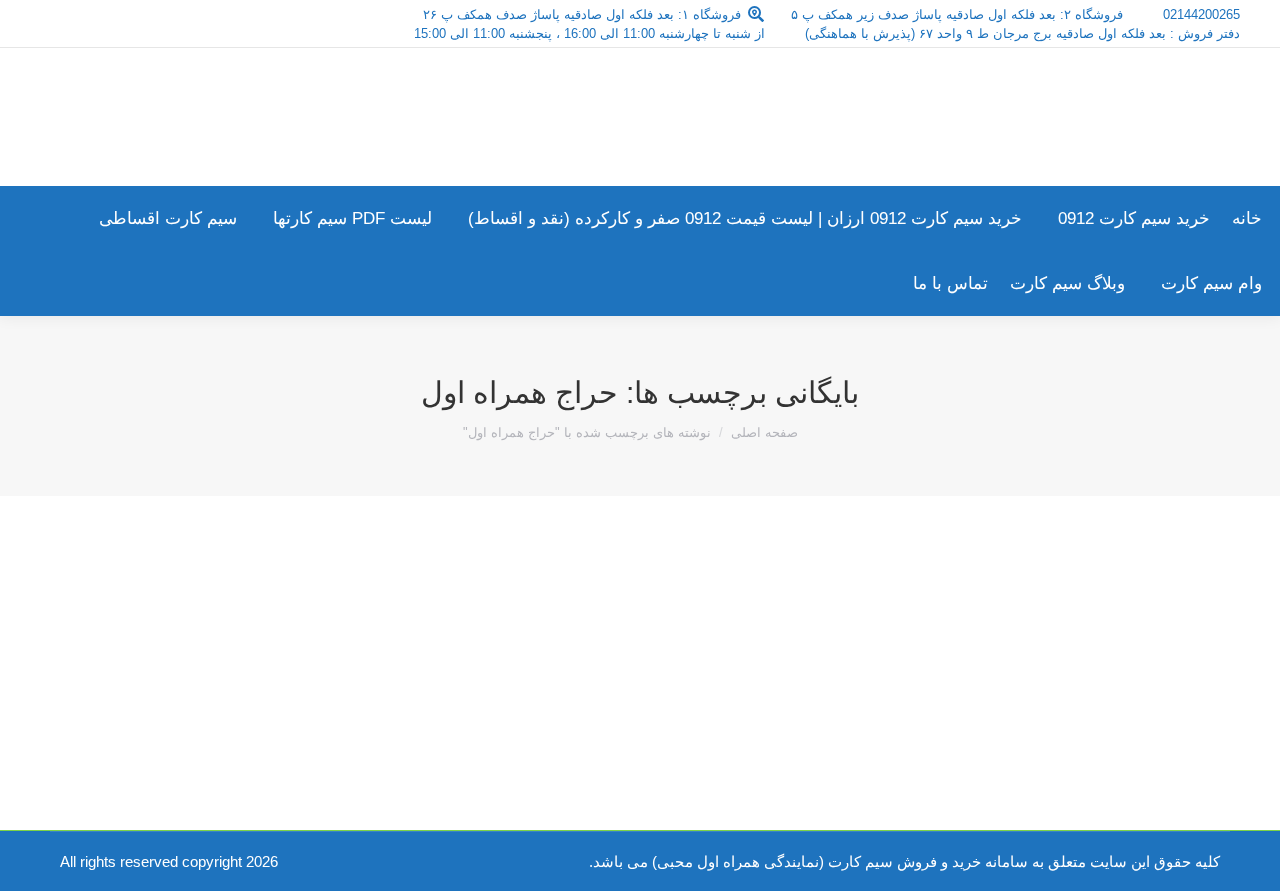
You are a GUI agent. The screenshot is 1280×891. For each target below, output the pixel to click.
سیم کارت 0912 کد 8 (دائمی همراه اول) (1033, 601)
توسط (1060, 637)
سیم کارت (1157, 637)
